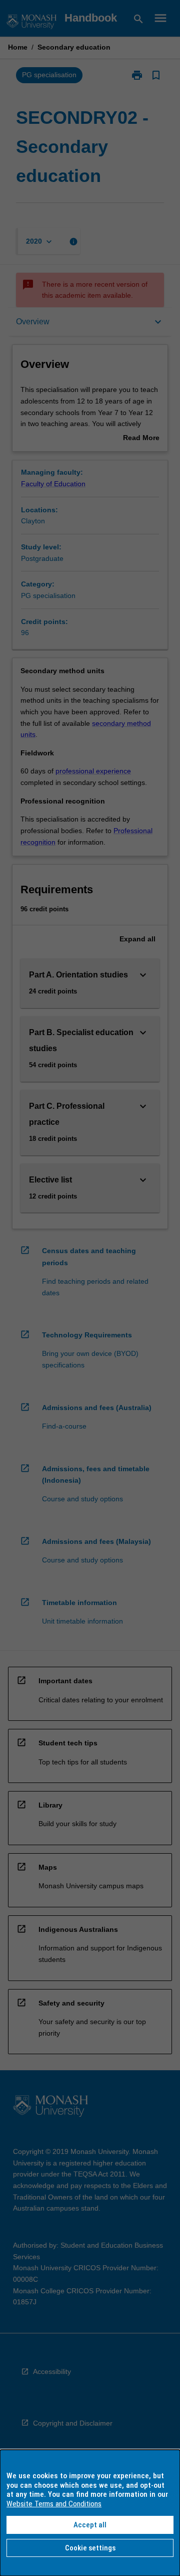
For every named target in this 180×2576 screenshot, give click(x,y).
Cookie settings (90, 2548)
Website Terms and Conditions (54, 2504)
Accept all (90, 2525)
